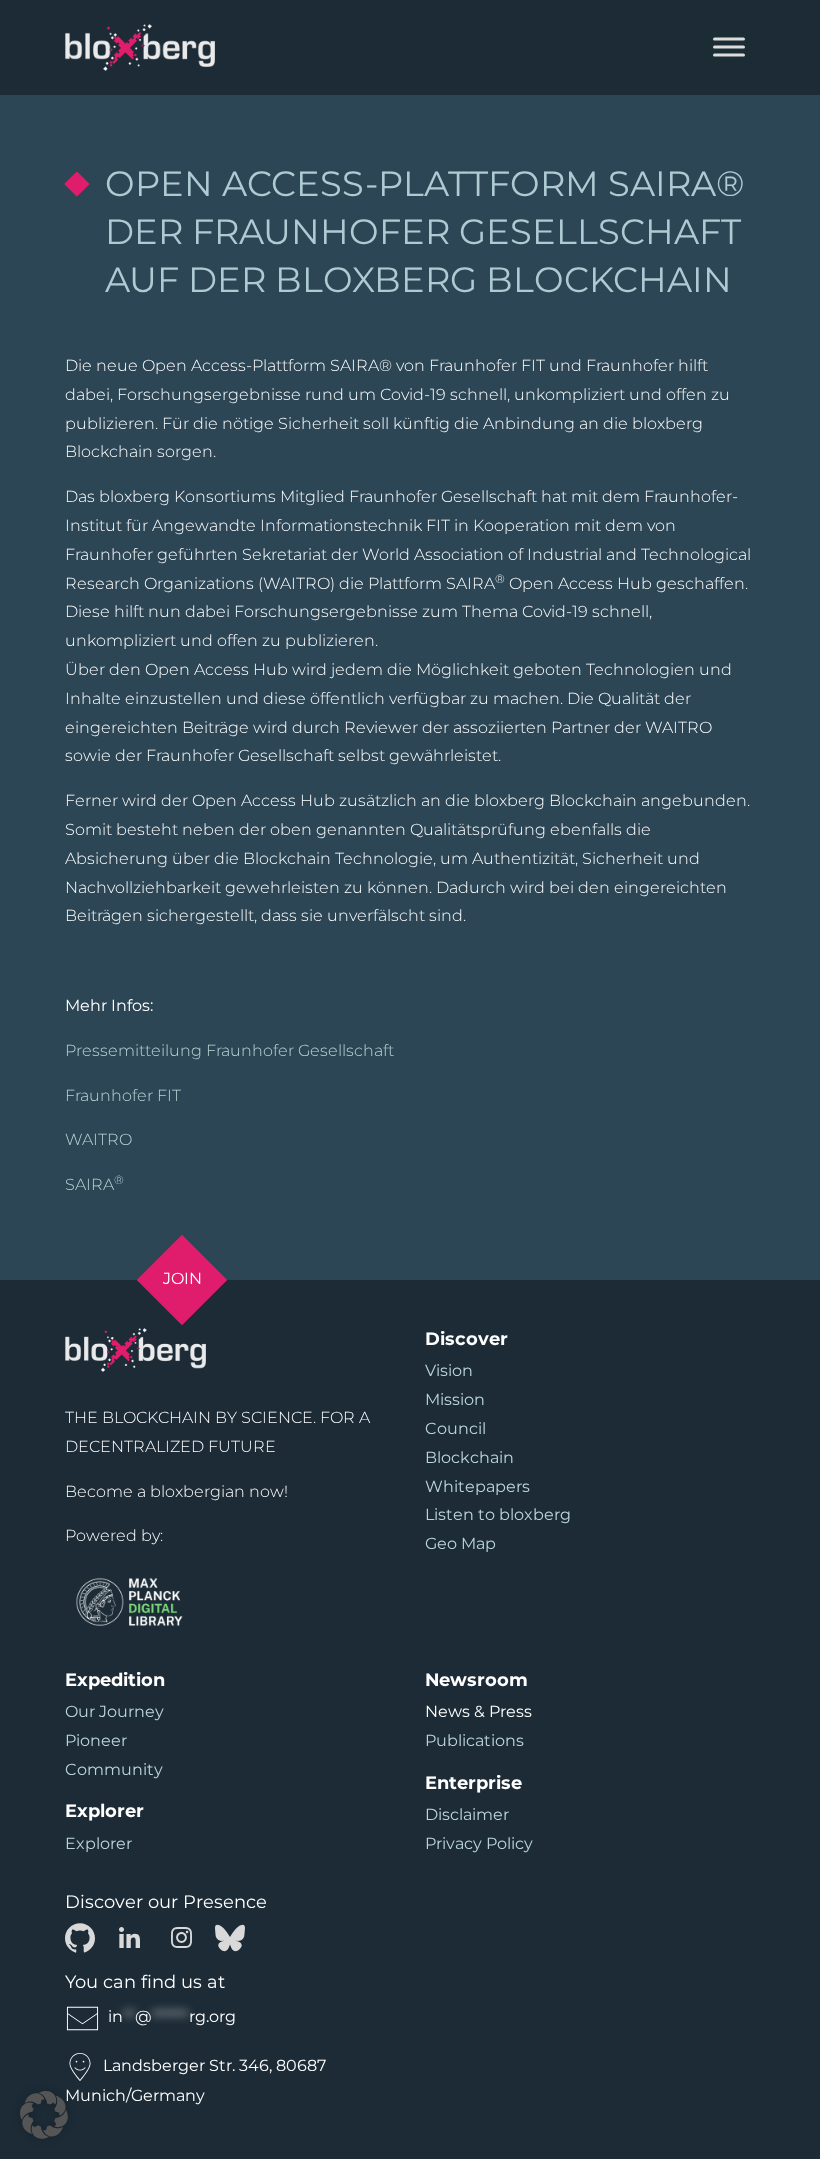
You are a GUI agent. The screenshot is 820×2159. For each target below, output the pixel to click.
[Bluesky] (230, 1936)
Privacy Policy (479, 1843)
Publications (474, 1740)
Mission (455, 1399)
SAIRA (94, 1184)
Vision (449, 1370)
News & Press (478, 1711)
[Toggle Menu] (729, 47)
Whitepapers (477, 1486)
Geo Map (460, 1543)
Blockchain (469, 1457)
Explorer (98, 1843)
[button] (44, 2115)
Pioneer (96, 1740)
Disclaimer (467, 1814)
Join (182, 1278)
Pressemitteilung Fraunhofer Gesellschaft (229, 1050)
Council (455, 1428)
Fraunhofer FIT (123, 1095)
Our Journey (114, 1711)
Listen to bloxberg (498, 1514)
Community (114, 1769)
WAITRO (98, 1139)
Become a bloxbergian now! (176, 1491)
